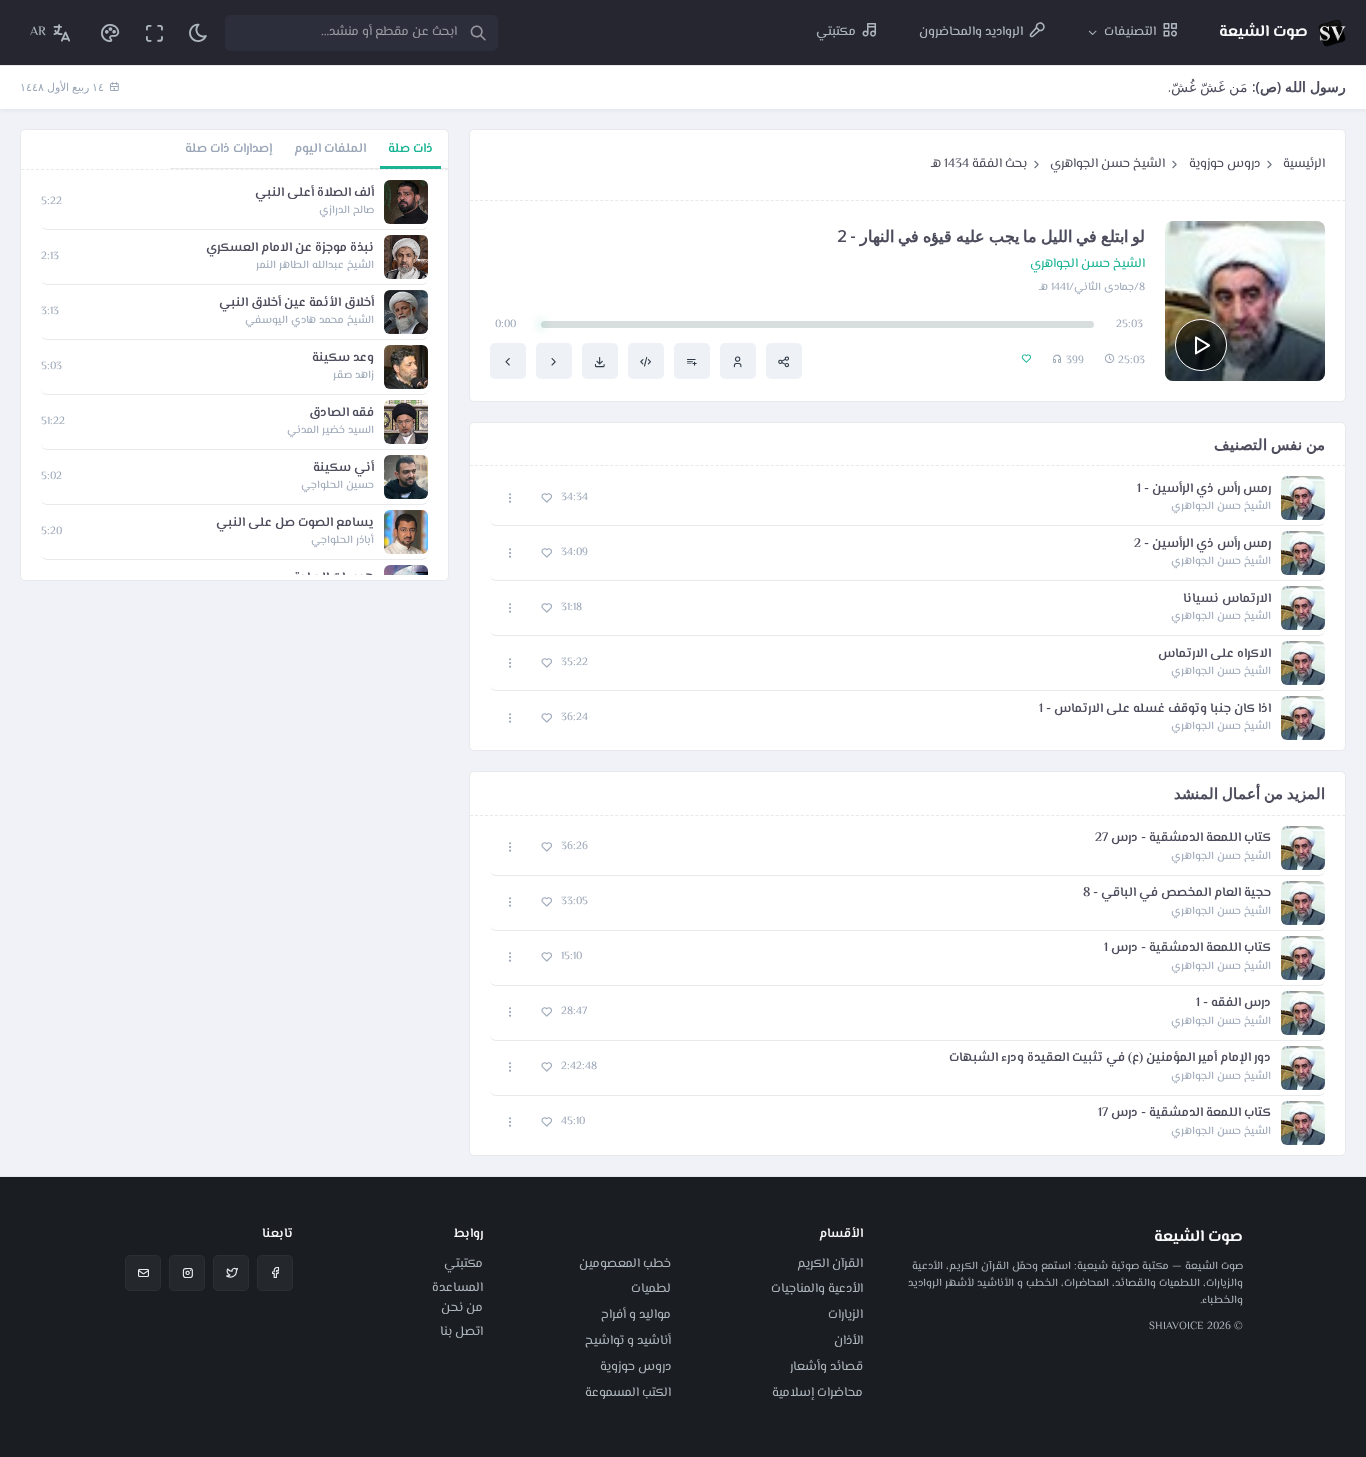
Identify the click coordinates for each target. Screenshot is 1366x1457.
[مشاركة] (784, 361)
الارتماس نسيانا (1227, 599)
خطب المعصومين (625, 1264)
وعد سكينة (343, 358)
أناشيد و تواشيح (628, 1341)
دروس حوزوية (1224, 164)
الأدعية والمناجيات (817, 1289)
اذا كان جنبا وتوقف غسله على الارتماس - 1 (1155, 709)
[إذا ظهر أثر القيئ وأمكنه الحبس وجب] (508, 361)
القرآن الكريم (830, 1264)
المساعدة (457, 1288)
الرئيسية (1304, 164)
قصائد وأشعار (826, 1367)
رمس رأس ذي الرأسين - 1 (1204, 489)
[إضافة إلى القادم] (692, 361)
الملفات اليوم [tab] (330, 149)
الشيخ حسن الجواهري (1107, 164)
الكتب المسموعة (628, 1393)
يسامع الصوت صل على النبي (295, 523)
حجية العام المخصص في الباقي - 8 (1177, 893)
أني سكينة (343, 468)
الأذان (848, 1341)
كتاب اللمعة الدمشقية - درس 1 (1187, 948)
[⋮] (510, 498)
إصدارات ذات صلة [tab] (228, 149)
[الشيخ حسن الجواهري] (738, 361)
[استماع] (1201, 345)
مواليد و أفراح (636, 1315)
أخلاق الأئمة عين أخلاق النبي (296, 303)
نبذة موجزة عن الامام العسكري (290, 248)
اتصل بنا (461, 1332)
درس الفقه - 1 (1233, 1003)
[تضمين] (646, 361)
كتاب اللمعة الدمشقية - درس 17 (1184, 1113)
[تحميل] (600, 361)
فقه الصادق (341, 413)
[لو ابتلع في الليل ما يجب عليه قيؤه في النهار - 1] (554, 361)
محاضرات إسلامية (817, 1393)
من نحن (462, 1308)
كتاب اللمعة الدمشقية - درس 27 (1183, 838)
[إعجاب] (546, 498)
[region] (234, 375)
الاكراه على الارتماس (1214, 654)
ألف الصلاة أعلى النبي (314, 193)
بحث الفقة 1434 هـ (979, 164)
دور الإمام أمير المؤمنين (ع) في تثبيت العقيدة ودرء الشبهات (1110, 1058)
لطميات (651, 1289)
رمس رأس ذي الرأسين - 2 (1202, 544)
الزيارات (845, 1315)
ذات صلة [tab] (410, 149)
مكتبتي (463, 1264)
